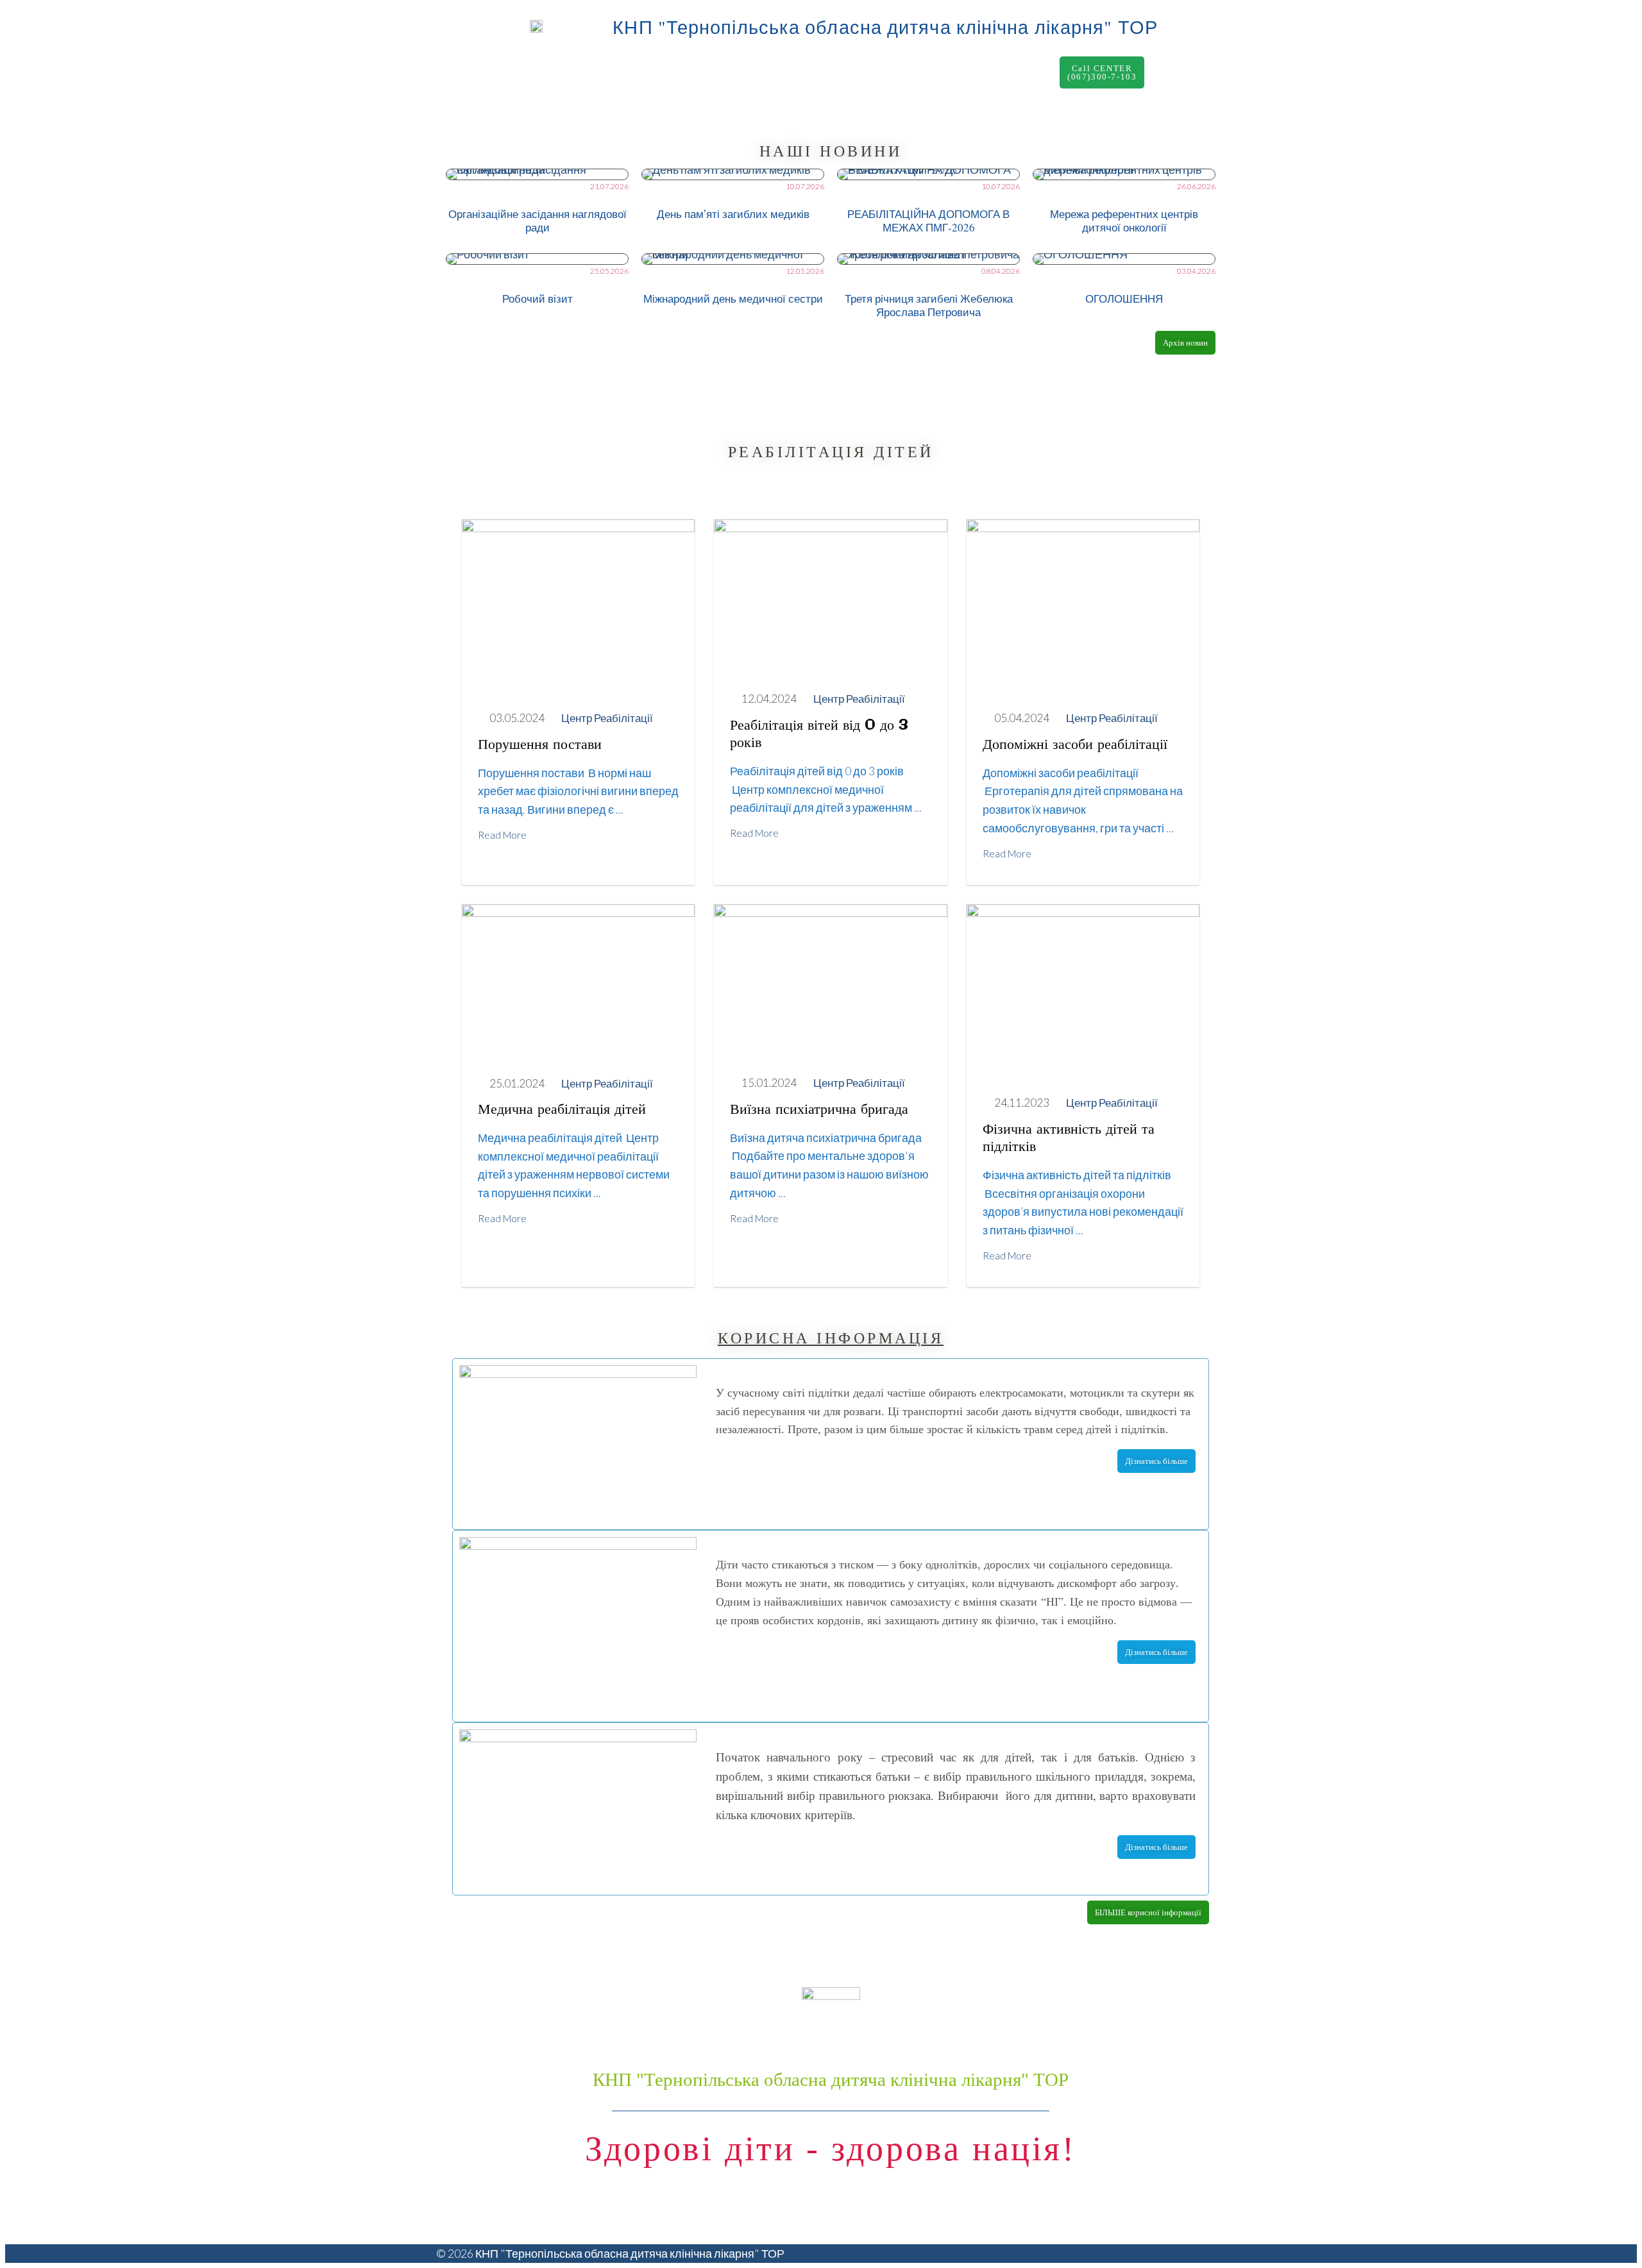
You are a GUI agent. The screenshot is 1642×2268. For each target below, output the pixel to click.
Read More (502, 835)
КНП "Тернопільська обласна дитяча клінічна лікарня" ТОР (885, 27)
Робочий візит (537, 298)
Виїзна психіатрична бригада (819, 1110)
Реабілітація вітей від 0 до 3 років (819, 735)
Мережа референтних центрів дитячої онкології (1124, 221)
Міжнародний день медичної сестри (733, 298)
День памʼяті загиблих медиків (733, 214)
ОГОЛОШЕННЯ (1124, 298)
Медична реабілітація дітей (562, 1110)
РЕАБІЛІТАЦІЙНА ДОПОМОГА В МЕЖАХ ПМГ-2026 (928, 221)
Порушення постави (540, 745)
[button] (1102, 72)
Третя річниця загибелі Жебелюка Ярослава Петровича (929, 305)
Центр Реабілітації (607, 718)
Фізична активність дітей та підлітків (1069, 1138)
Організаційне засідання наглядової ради (537, 221)
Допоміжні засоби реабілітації (1075, 745)
